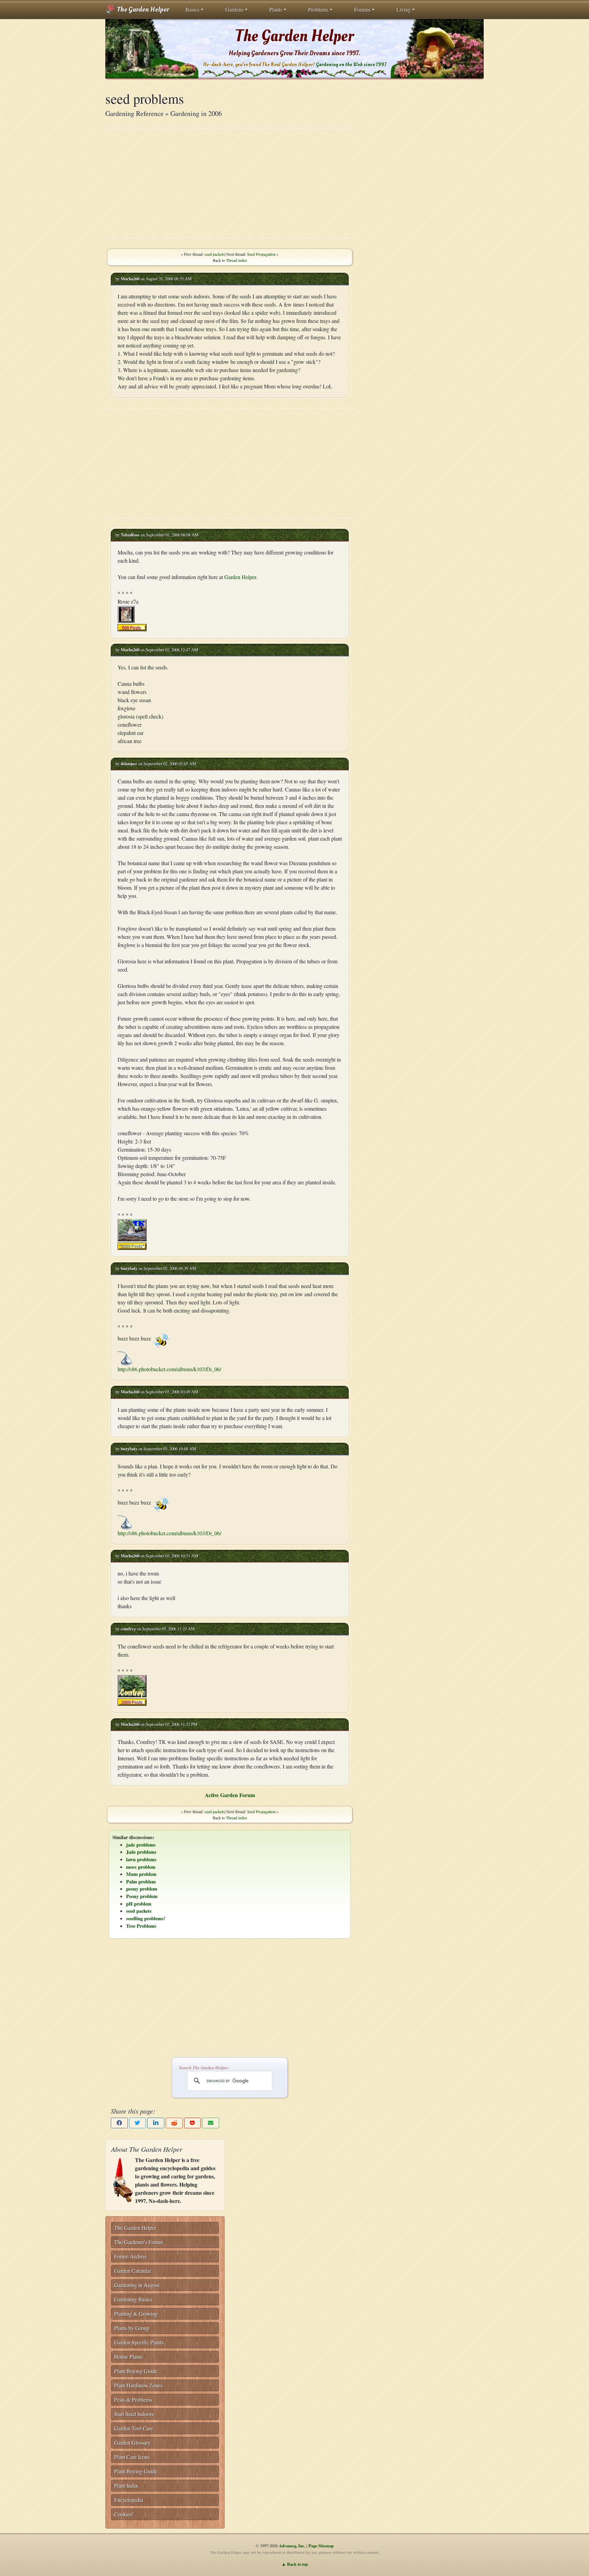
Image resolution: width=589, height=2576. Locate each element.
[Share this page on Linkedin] (156, 2123)
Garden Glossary (132, 2442)
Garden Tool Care (134, 2428)
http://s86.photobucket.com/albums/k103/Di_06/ (169, 1369)
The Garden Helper (142, 10)
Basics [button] (192, 9)
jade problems (141, 1845)
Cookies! (124, 2514)
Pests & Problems (133, 2400)
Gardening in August (137, 2285)
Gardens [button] (234, 9)
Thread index (237, 260)
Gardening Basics (133, 2299)
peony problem (142, 1889)
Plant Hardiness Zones (138, 2385)
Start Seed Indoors (134, 2414)
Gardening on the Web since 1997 (351, 65)
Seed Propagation (261, 254)
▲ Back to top (295, 2564)
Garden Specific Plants (139, 2342)
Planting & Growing (136, 2314)
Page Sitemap (321, 2546)
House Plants (128, 2357)
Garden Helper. (241, 577)
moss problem (141, 1867)
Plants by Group (132, 2328)
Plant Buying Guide (136, 2371)
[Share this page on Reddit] (174, 2123)
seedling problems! (146, 1918)
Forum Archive (131, 2256)
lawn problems (141, 1859)
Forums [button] (362, 9)
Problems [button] (318, 9)
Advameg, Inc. (292, 2546)
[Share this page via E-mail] (211, 2123)
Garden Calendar (133, 2271)
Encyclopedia (129, 2500)
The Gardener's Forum (139, 2242)
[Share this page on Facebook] (119, 2123)
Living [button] (404, 9)
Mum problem (141, 1874)
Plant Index (126, 2485)
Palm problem (141, 1882)
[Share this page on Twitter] (138, 2123)
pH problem (139, 1904)
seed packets (215, 254)
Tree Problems (141, 1926)
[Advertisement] (230, 183)
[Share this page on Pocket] (193, 2123)
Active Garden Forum (230, 1795)
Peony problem (142, 1896)
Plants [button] (276, 9)
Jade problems (141, 1852)
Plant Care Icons (132, 2457)
